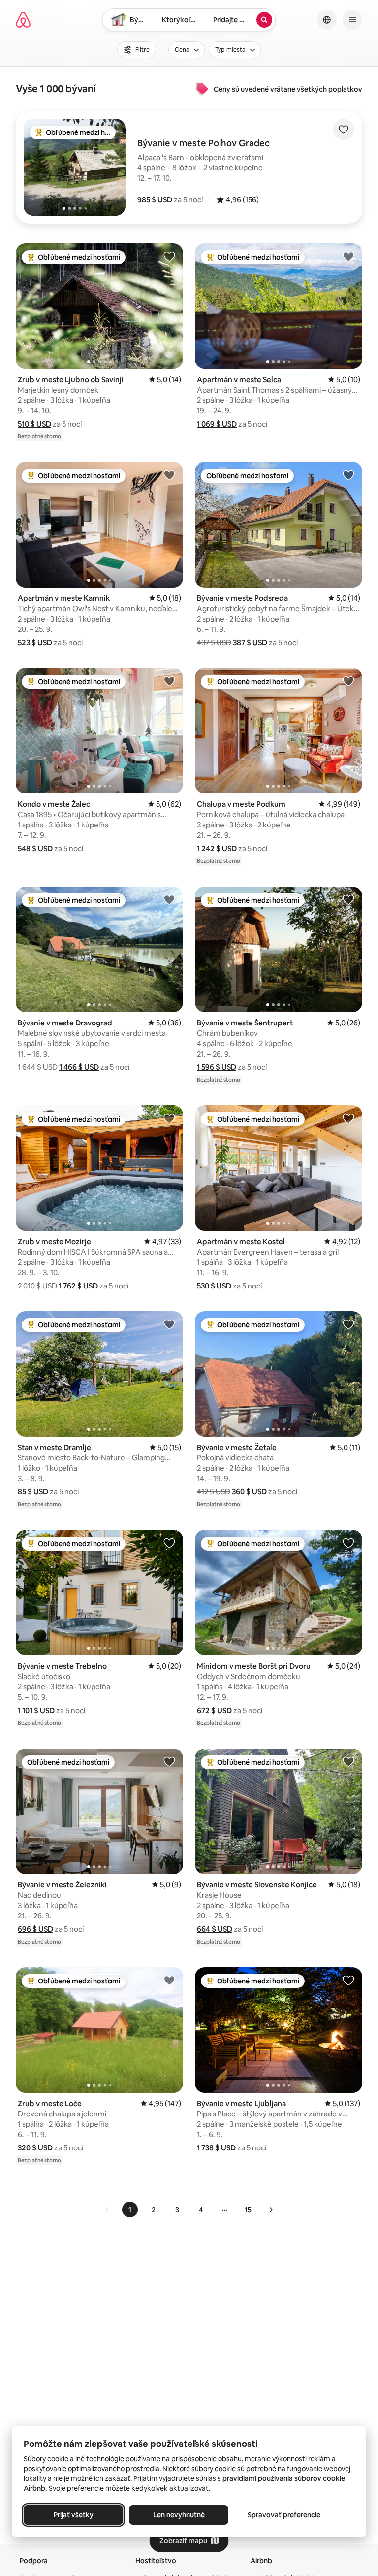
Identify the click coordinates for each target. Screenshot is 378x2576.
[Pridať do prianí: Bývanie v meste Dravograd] (169, 899)
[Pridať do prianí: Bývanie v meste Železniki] (169, 1761)
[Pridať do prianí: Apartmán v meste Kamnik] (169, 475)
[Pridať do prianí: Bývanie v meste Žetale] (348, 1324)
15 (248, 2210)
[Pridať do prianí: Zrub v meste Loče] (169, 1980)
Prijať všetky (74, 2515)
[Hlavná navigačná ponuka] (352, 20)
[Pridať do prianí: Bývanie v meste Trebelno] (169, 1543)
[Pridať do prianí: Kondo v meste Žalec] (169, 681)
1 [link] (130, 2210)
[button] (155, 200)
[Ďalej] (271, 2210)
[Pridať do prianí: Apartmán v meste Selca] (348, 256)
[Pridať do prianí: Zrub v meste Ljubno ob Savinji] (169, 256)
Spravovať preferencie (284, 2515)
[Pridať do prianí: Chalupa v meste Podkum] (348, 681)
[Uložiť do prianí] (344, 130)
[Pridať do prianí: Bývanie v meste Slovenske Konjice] (348, 1761)
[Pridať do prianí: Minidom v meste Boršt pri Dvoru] (348, 1543)
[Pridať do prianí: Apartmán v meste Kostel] (348, 1118)
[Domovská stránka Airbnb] (23, 20)
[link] (107, 2210)
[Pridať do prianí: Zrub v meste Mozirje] (169, 1118)
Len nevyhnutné (179, 2515)
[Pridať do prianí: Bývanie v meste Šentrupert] (348, 899)
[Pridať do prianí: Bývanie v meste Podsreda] (348, 475)
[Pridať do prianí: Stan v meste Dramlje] (169, 1324)
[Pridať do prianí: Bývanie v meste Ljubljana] (348, 1980)
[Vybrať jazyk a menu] (327, 20)
